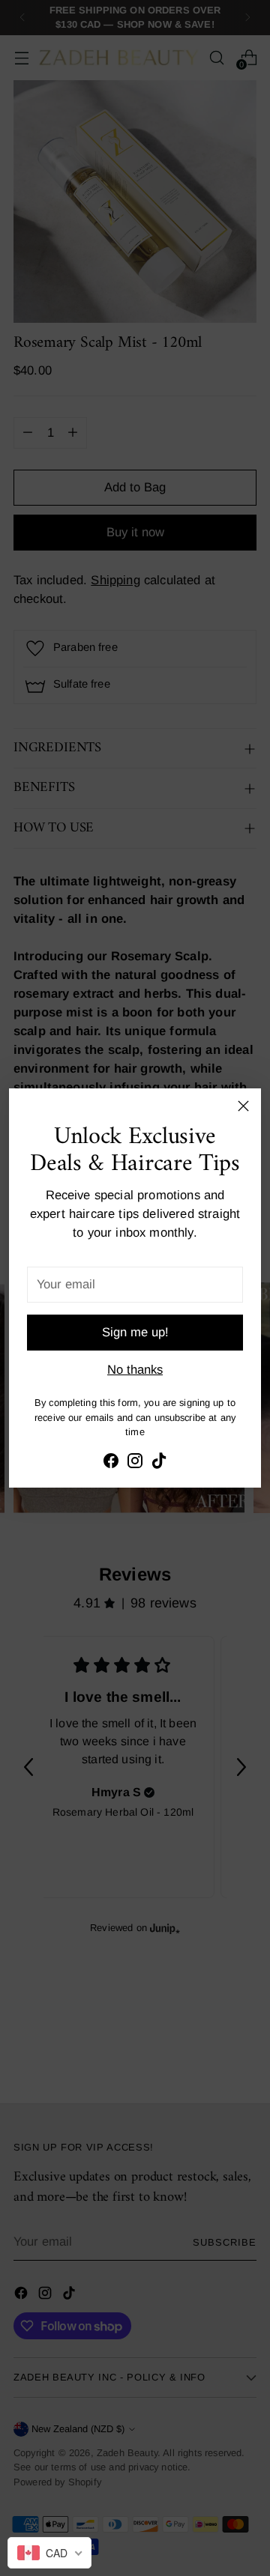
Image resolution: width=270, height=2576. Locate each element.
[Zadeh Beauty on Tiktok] (159, 1464)
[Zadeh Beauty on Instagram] (135, 1464)
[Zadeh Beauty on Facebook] (111, 1464)
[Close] (243, 1106)
